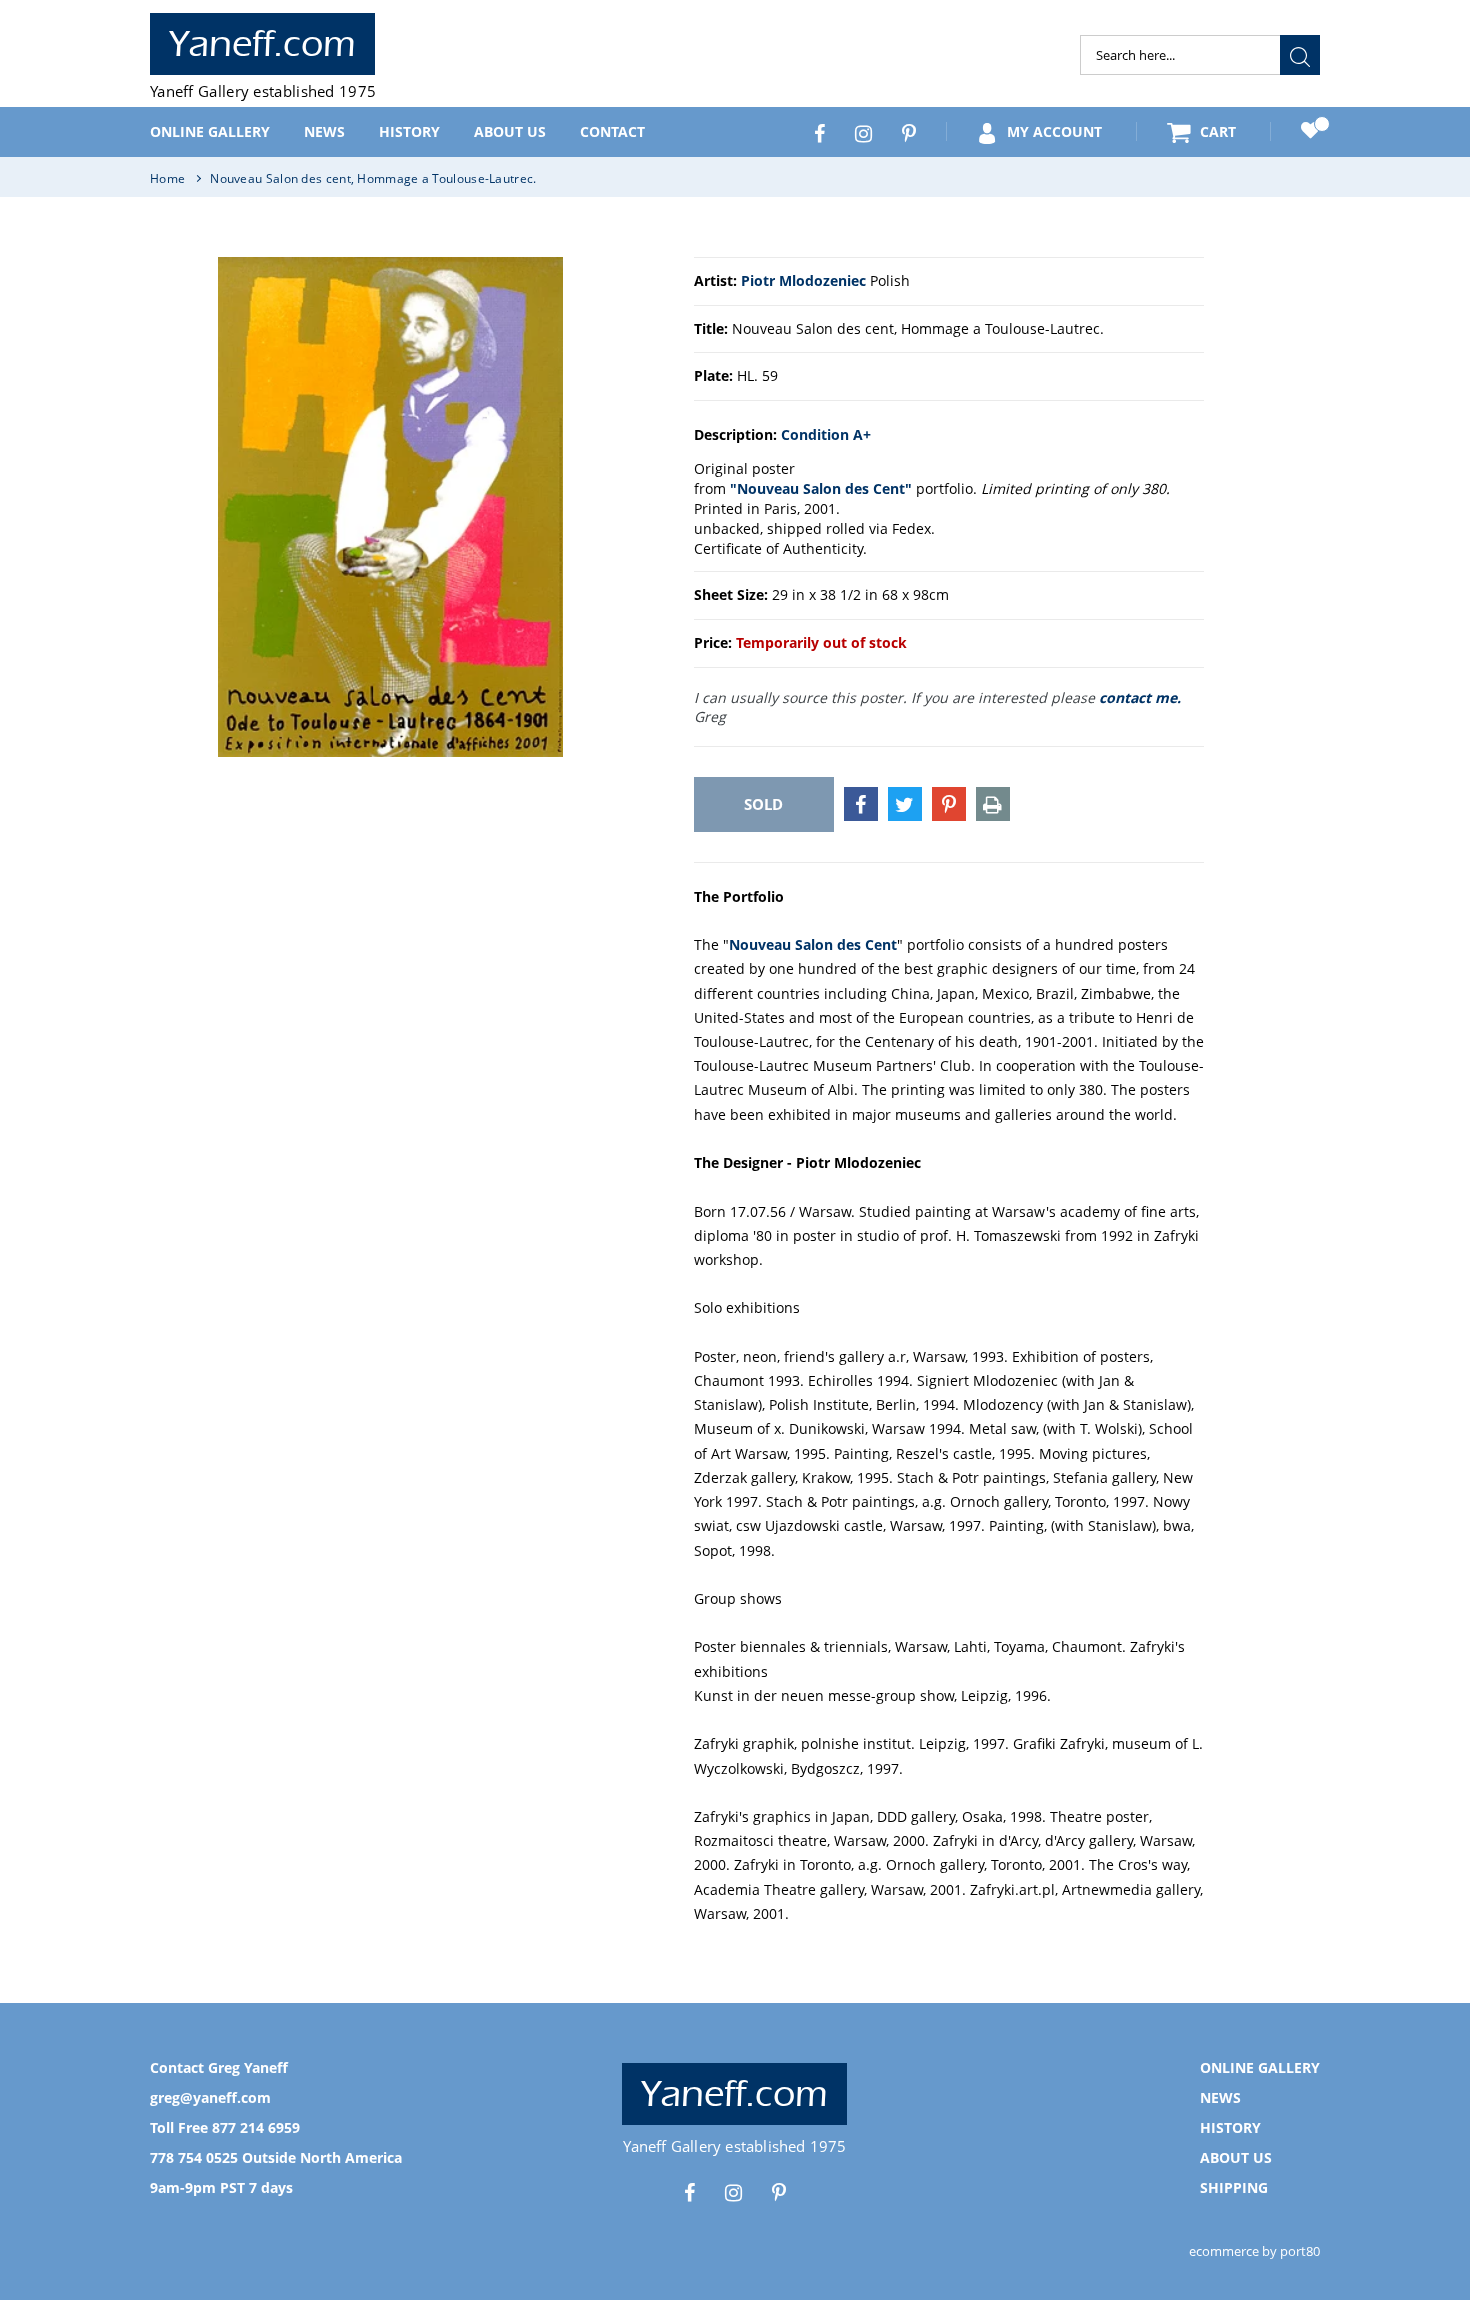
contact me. (1140, 697)
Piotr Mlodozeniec (803, 280)
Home (167, 178)
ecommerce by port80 (1254, 2251)
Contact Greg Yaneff (219, 2067)
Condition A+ (826, 434)
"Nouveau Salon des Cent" (821, 488)
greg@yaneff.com (210, 2097)
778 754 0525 (194, 2157)
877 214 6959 (256, 2127)
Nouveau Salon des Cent (813, 944)
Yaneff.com (262, 44)
